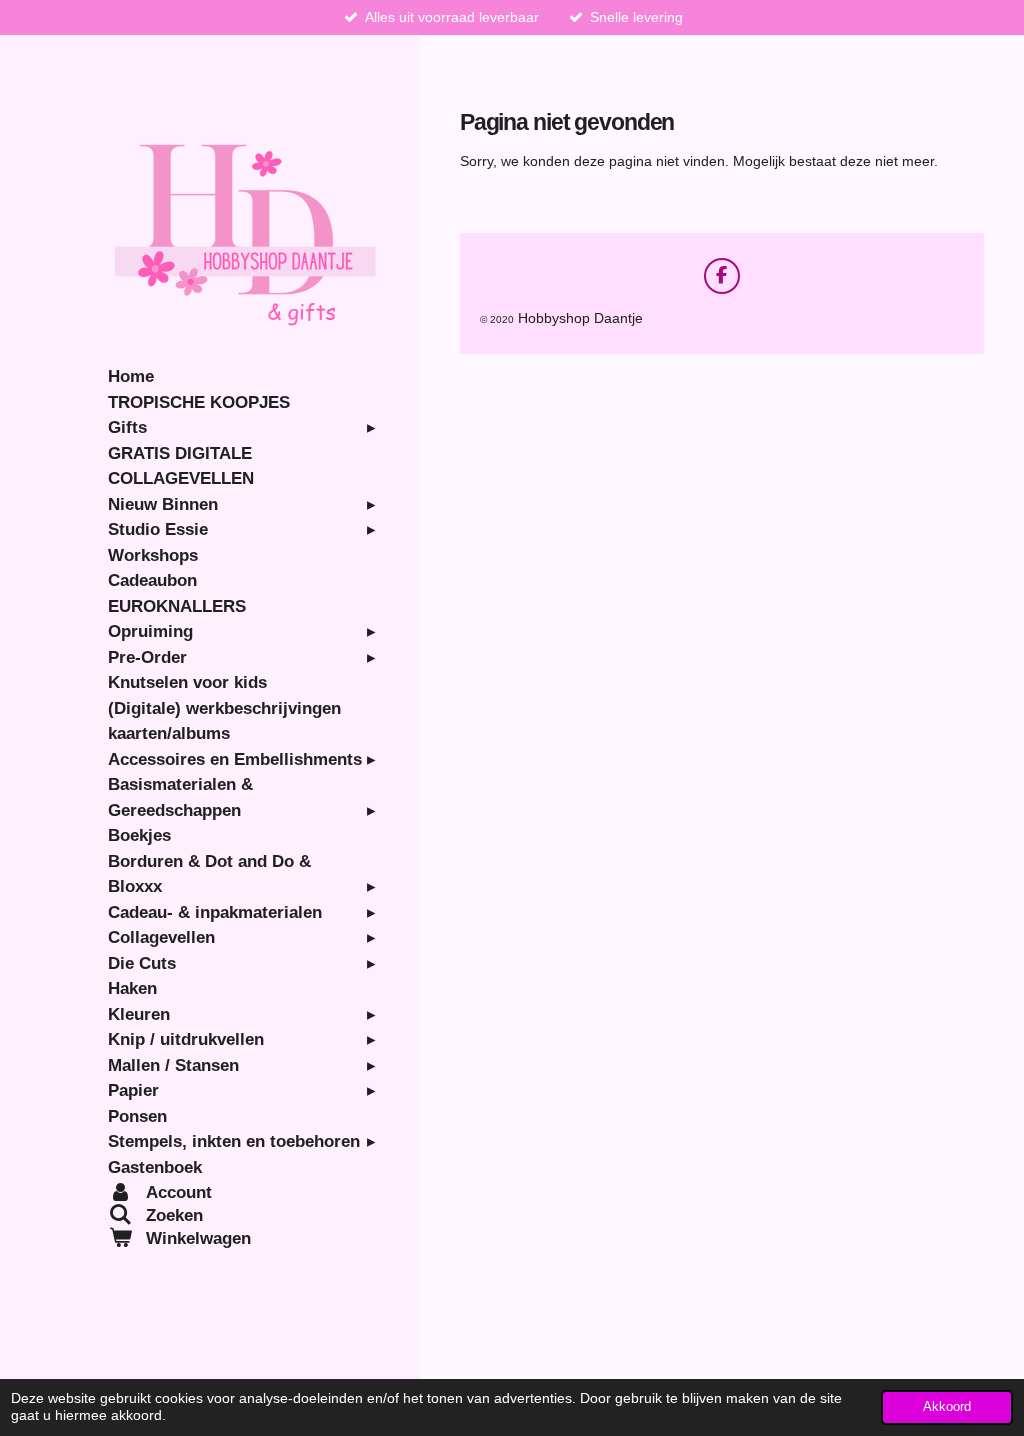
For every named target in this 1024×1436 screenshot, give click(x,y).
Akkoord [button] (947, 1407)
